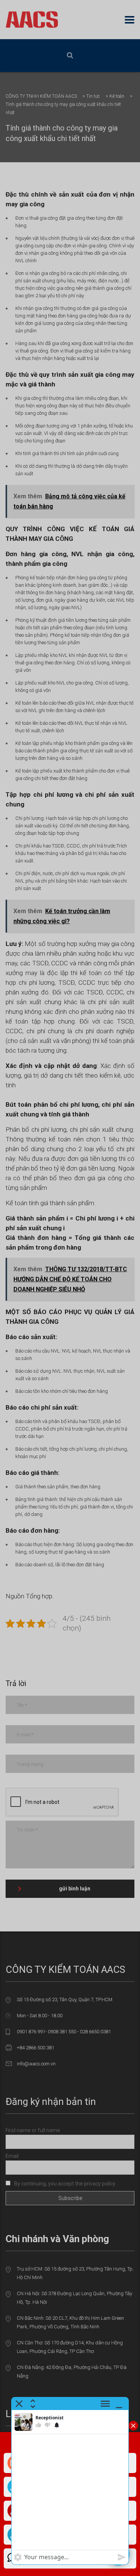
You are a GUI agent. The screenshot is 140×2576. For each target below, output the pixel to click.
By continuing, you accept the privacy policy (64, 2184)
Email (12, 2156)
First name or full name (33, 2130)
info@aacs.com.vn (36, 2064)
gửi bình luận (75, 1889)
